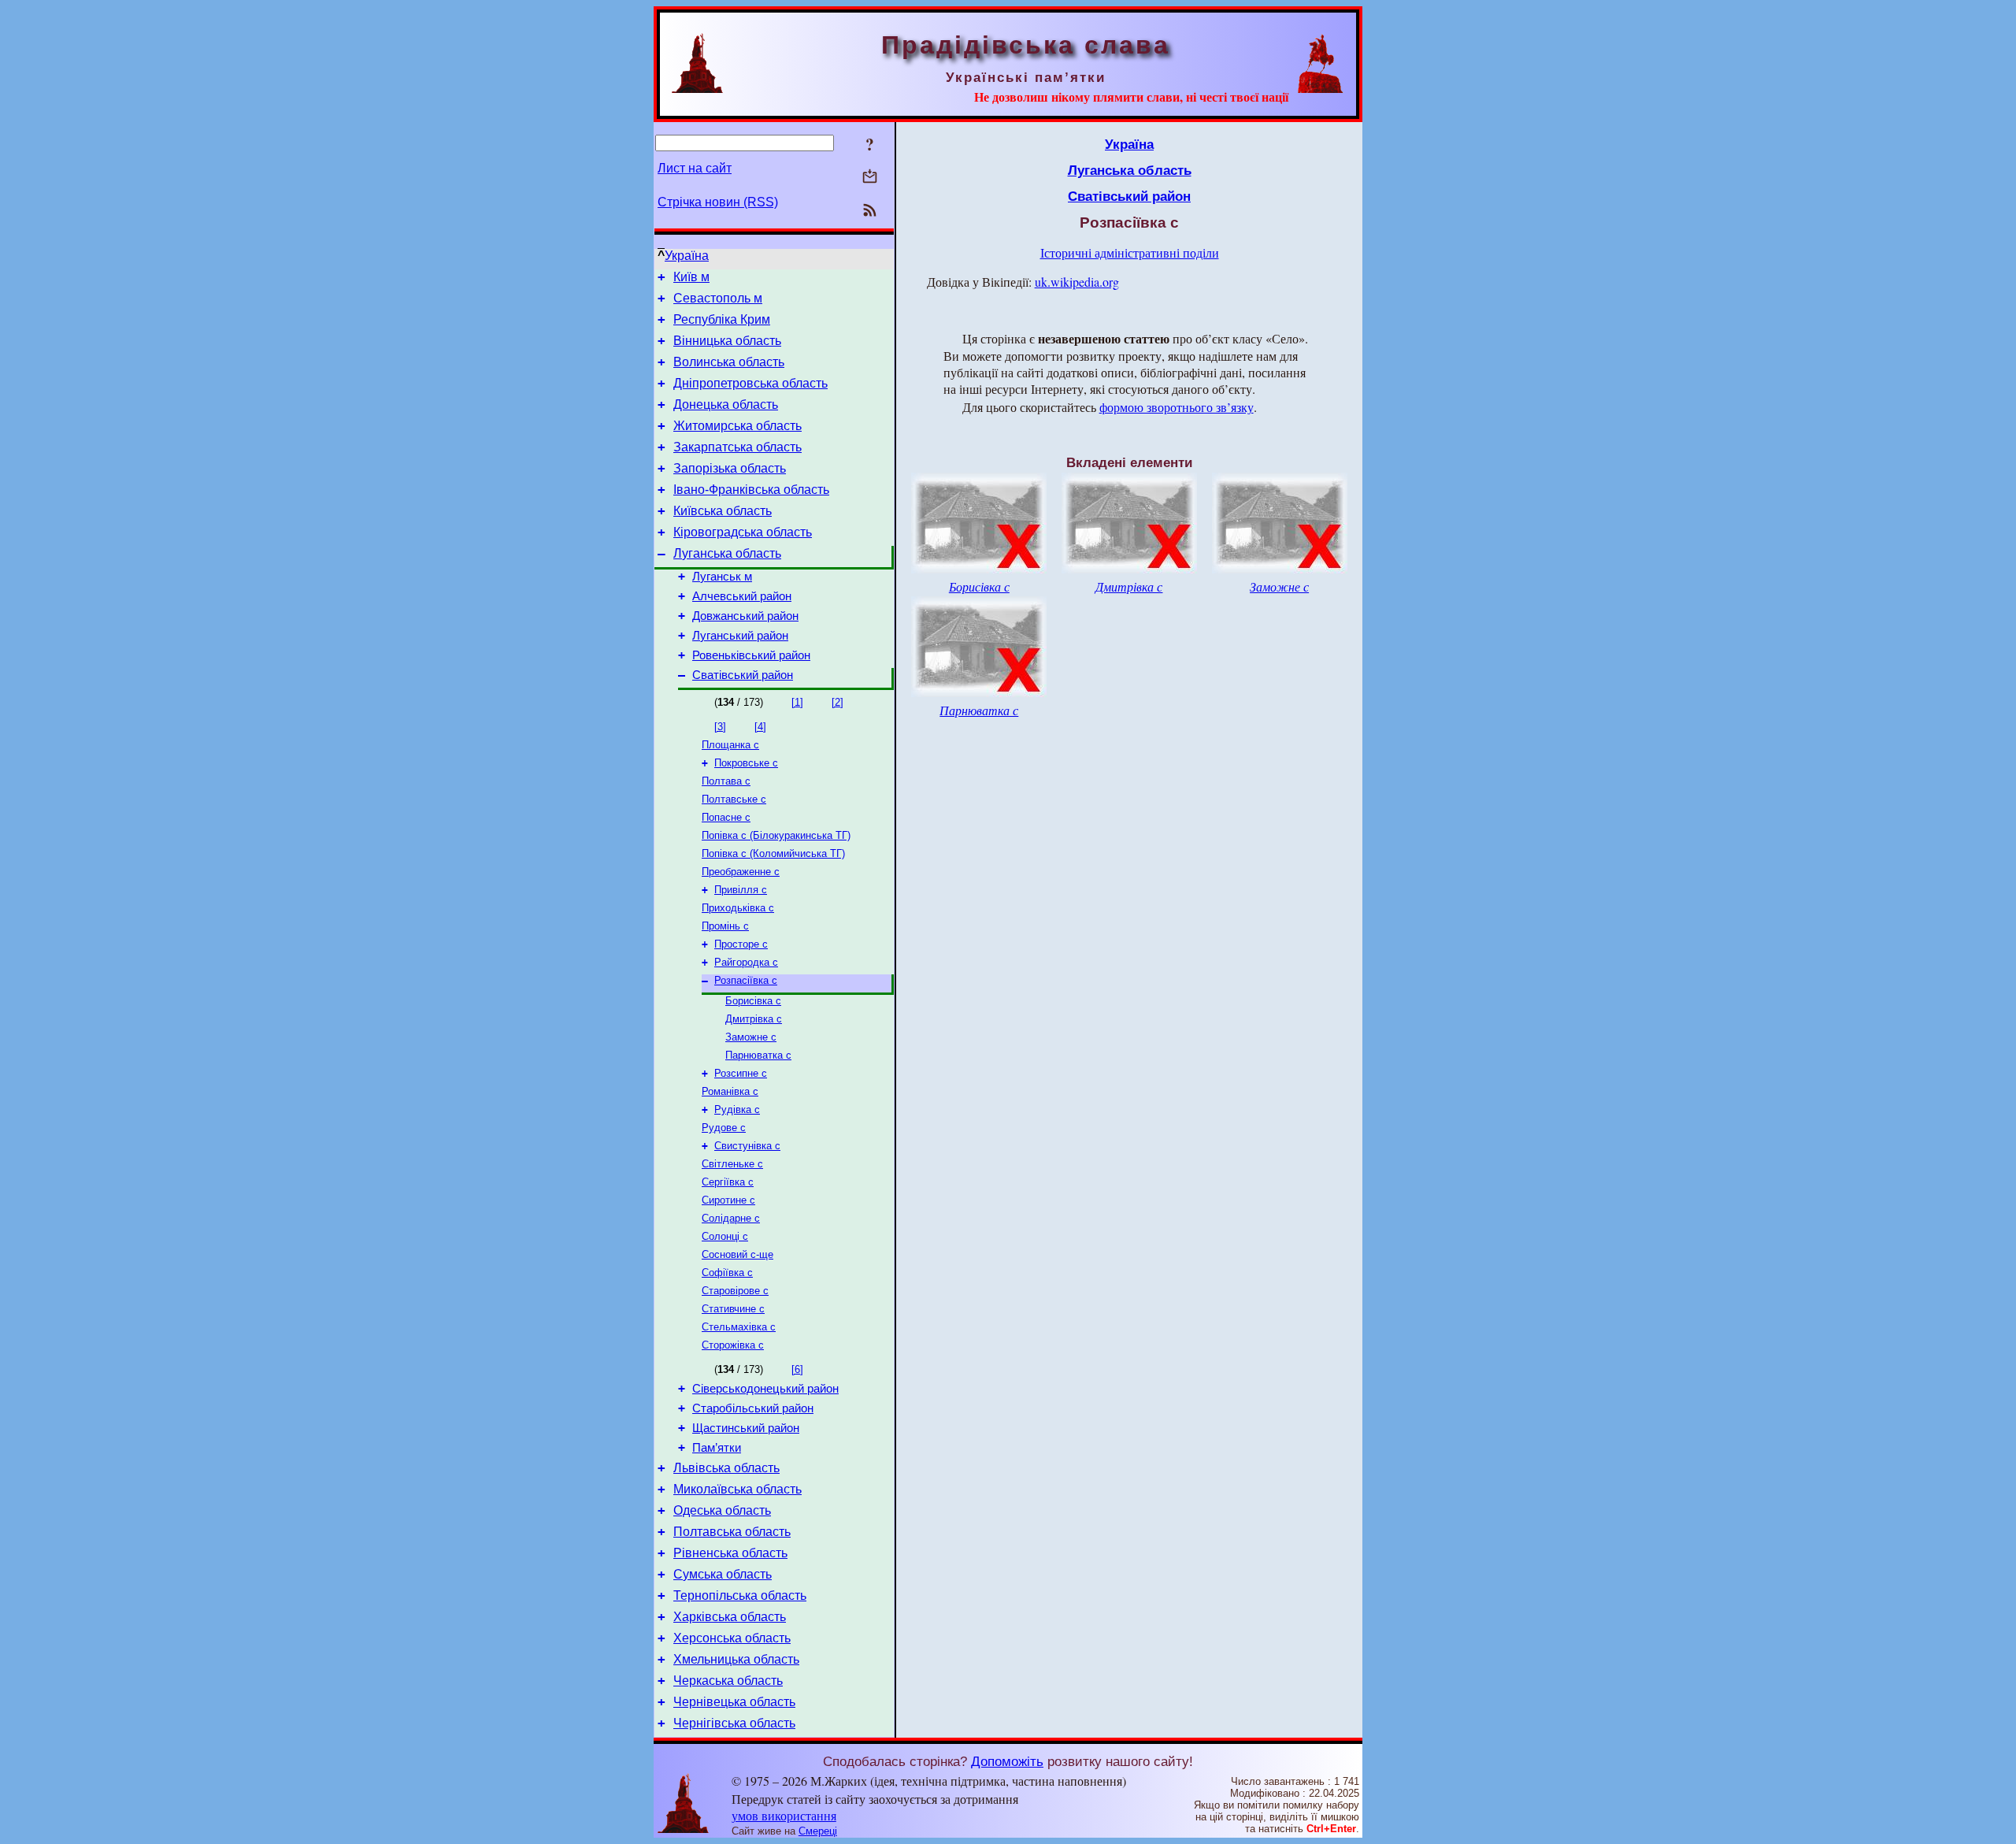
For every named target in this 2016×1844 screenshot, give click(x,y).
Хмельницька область (736, 1659)
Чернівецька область (734, 1702)
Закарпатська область (737, 447)
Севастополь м (718, 298)
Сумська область (723, 1574)
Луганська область (727, 553)
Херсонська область (732, 1638)
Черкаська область (728, 1681)
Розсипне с (741, 1073)
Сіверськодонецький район (765, 1389)
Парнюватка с (758, 1055)
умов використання (784, 1815)
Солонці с (725, 1236)
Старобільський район (753, 1408)
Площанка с (730, 745)
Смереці (818, 1831)
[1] (797, 702)
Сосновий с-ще (737, 1254)
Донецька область (726, 404)
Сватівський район (743, 675)
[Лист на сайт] (870, 178)
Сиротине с (728, 1200)
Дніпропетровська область (750, 383)
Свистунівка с (747, 1146)
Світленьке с (732, 1164)
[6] (797, 1369)
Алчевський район (742, 596)
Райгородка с (746, 962)
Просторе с (741, 944)
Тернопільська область (740, 1595)
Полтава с (726, 781)
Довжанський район (745, 616)
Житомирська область (737, 426)
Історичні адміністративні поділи (1130, 252)
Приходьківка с (738, 908)
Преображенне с (741, 872)
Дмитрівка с (754, 1019)
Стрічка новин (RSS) (718, 202)
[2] (838, 702)
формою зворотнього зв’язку (1177, 407)
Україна (687, 256)
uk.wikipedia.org (1077, 282)
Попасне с (726, 817)
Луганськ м (722, 577)
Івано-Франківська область (751, 490)
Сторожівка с (733, 1345)
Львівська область (726, 1468)
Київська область (723, 511)
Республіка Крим (722, 319)
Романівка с (730, 1091)
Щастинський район (746, 1428)
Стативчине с (733, 1309)
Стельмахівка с (739, 1327)
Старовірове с (735, 1291)
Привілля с (741, 890)
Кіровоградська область (743, 532)
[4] (760, 727)
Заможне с (751, 1037)
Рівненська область (730, 1553)
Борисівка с (753, 1001)
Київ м (691, 277)
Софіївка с (727, 1273)
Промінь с (725, 926)
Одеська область (722, 1510)
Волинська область (729, 362)
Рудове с (724, 1128)
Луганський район (740, 636)
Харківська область (730, 1617)
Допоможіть (1007, 1761)
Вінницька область (727, 341)
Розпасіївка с (746, 980)
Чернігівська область (734, 1723)
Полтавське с (734, 799)
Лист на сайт (695, 168)
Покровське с (746, 763)
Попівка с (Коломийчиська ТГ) (773, 853)
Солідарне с (731, 1218)
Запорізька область (730, 468)
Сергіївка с (728, 1182)
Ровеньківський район (751, 655)
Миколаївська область (737, 1489)
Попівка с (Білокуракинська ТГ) (776, 835)
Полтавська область (732, 1532)
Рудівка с (737, 1109)
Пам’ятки (717, 1448)
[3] (720, 727)
